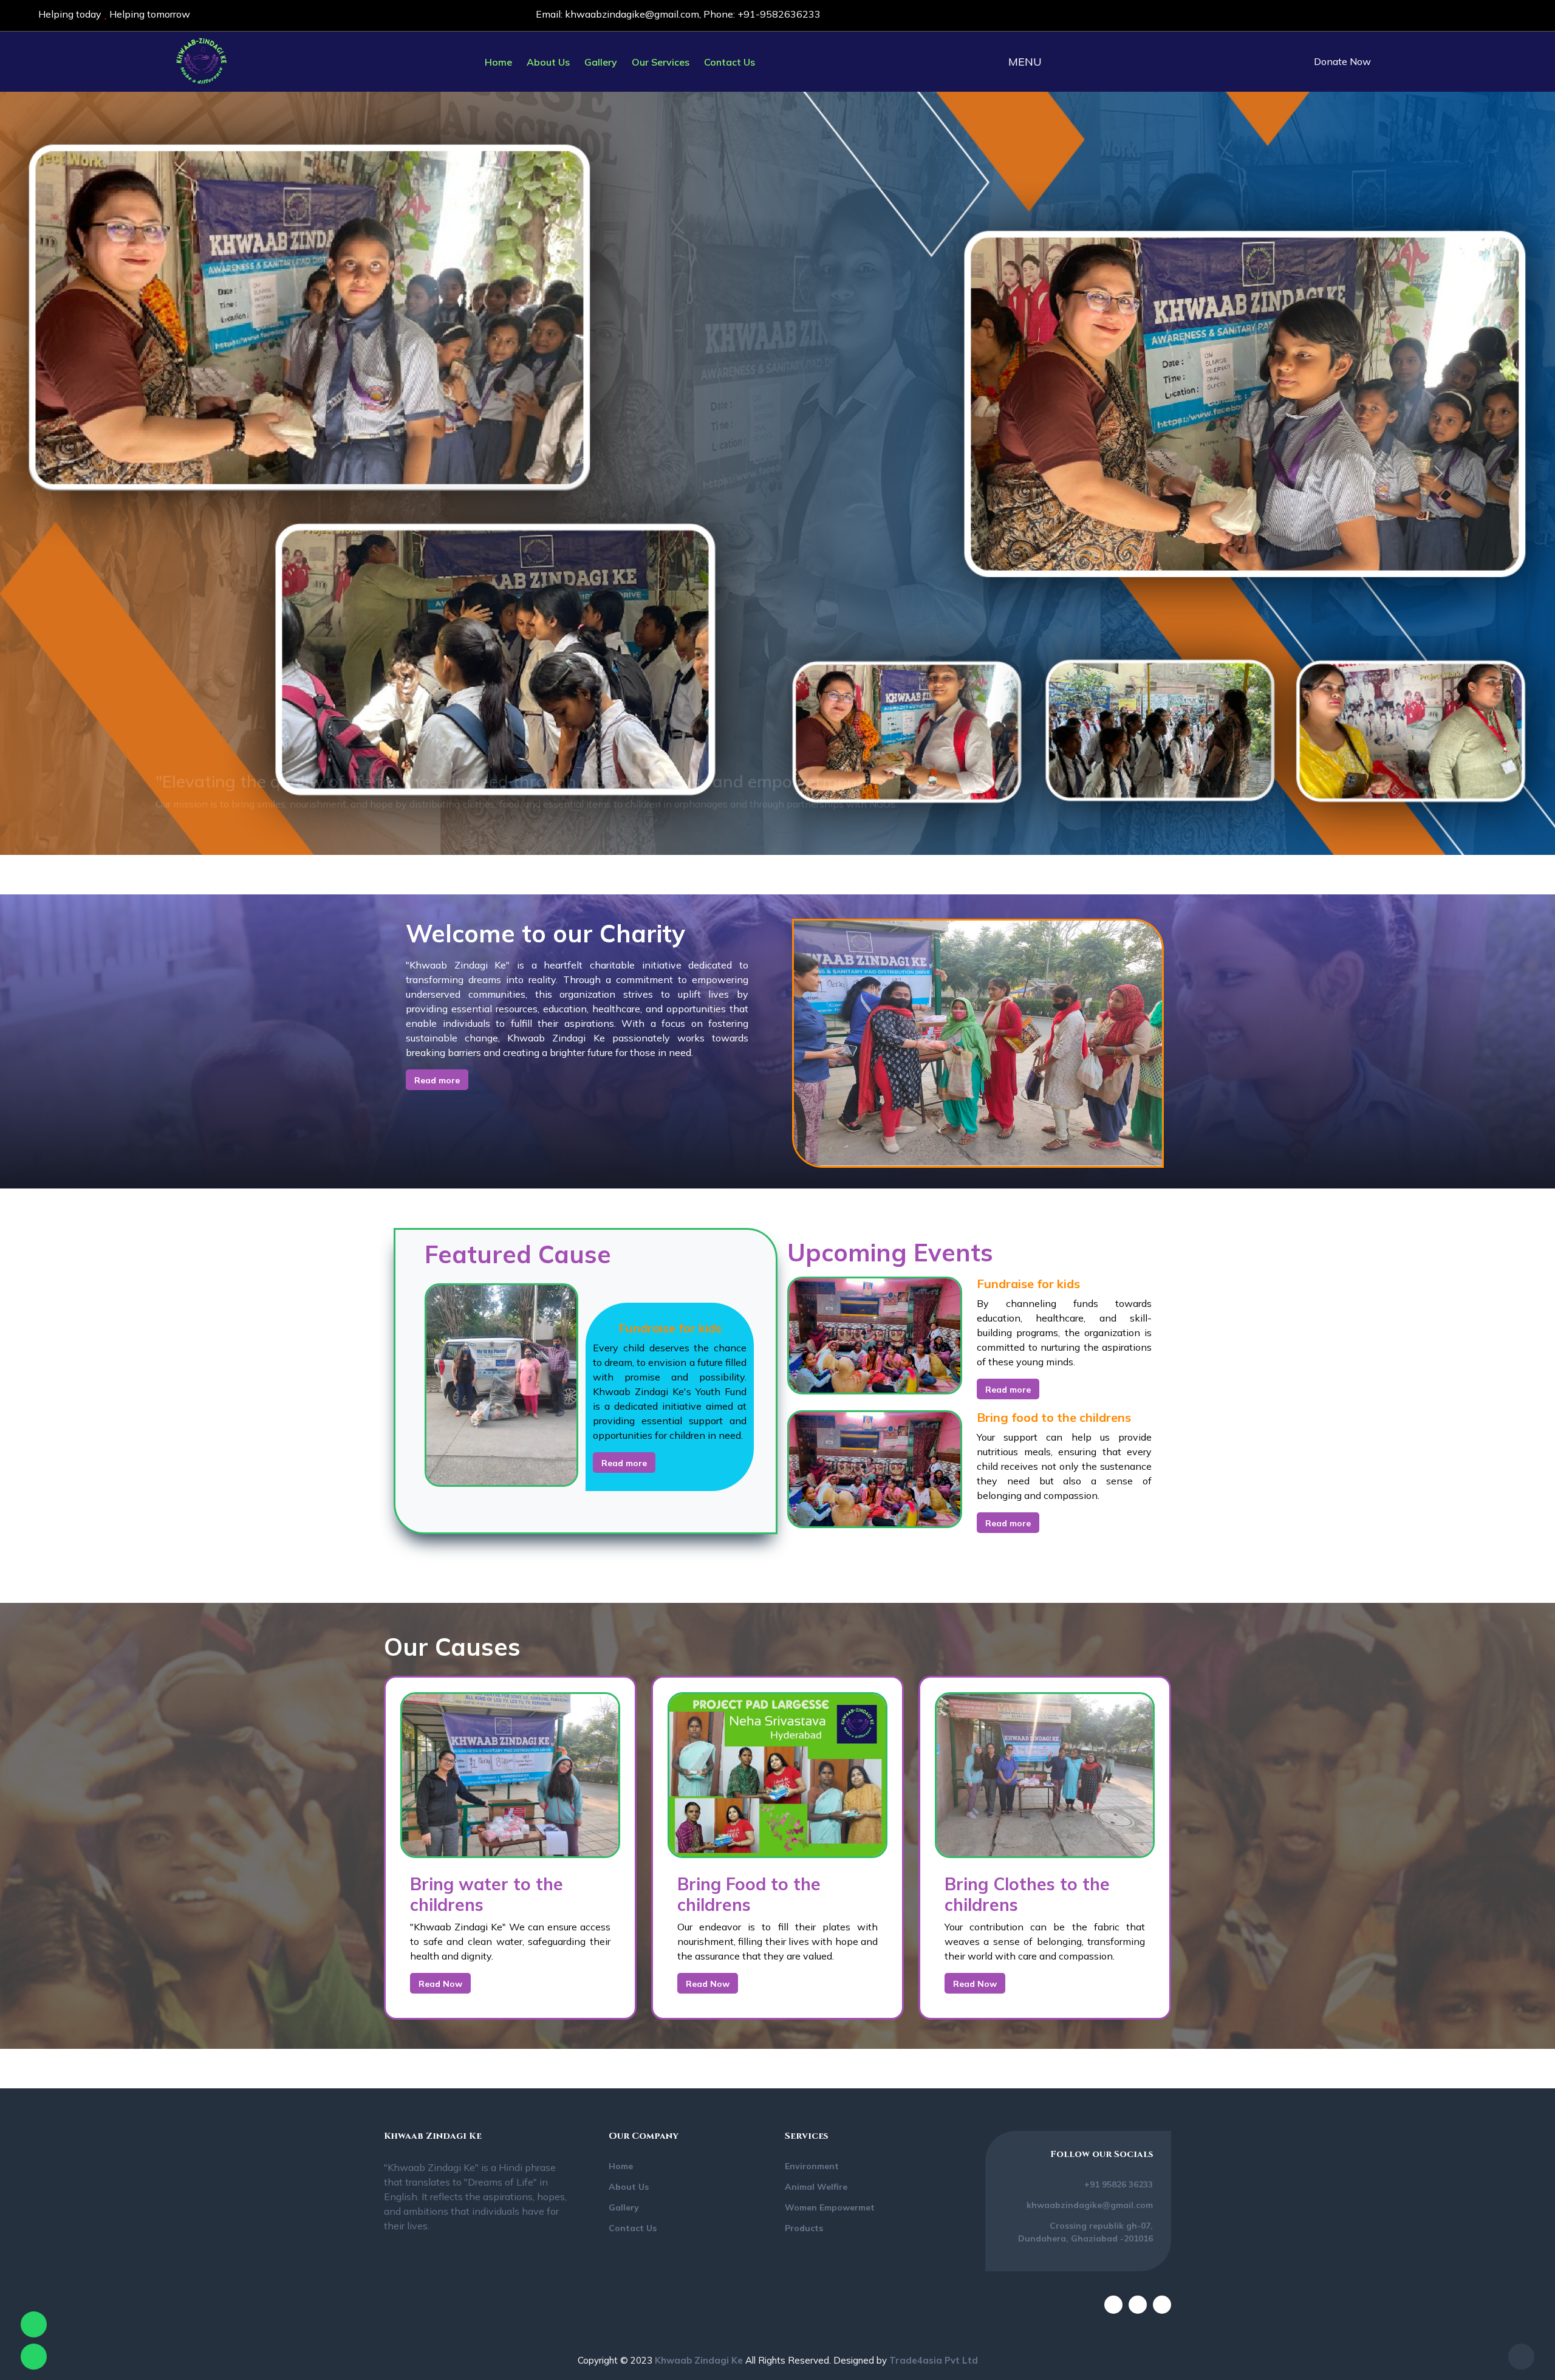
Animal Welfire (816, 2187)
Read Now (440, 1984)
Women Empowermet (830, 2207)
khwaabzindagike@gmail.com (632, 14)
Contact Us (730, 62)
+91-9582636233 (779, 14)
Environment (812, 2166)
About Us (548, 62)
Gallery (601, 62)
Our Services (661, 62)
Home (498, 62)
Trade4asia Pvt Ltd (934, 2360)
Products (804, 2228)
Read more (437, 1080)
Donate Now (1342, 61)
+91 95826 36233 (1119, 2184)
